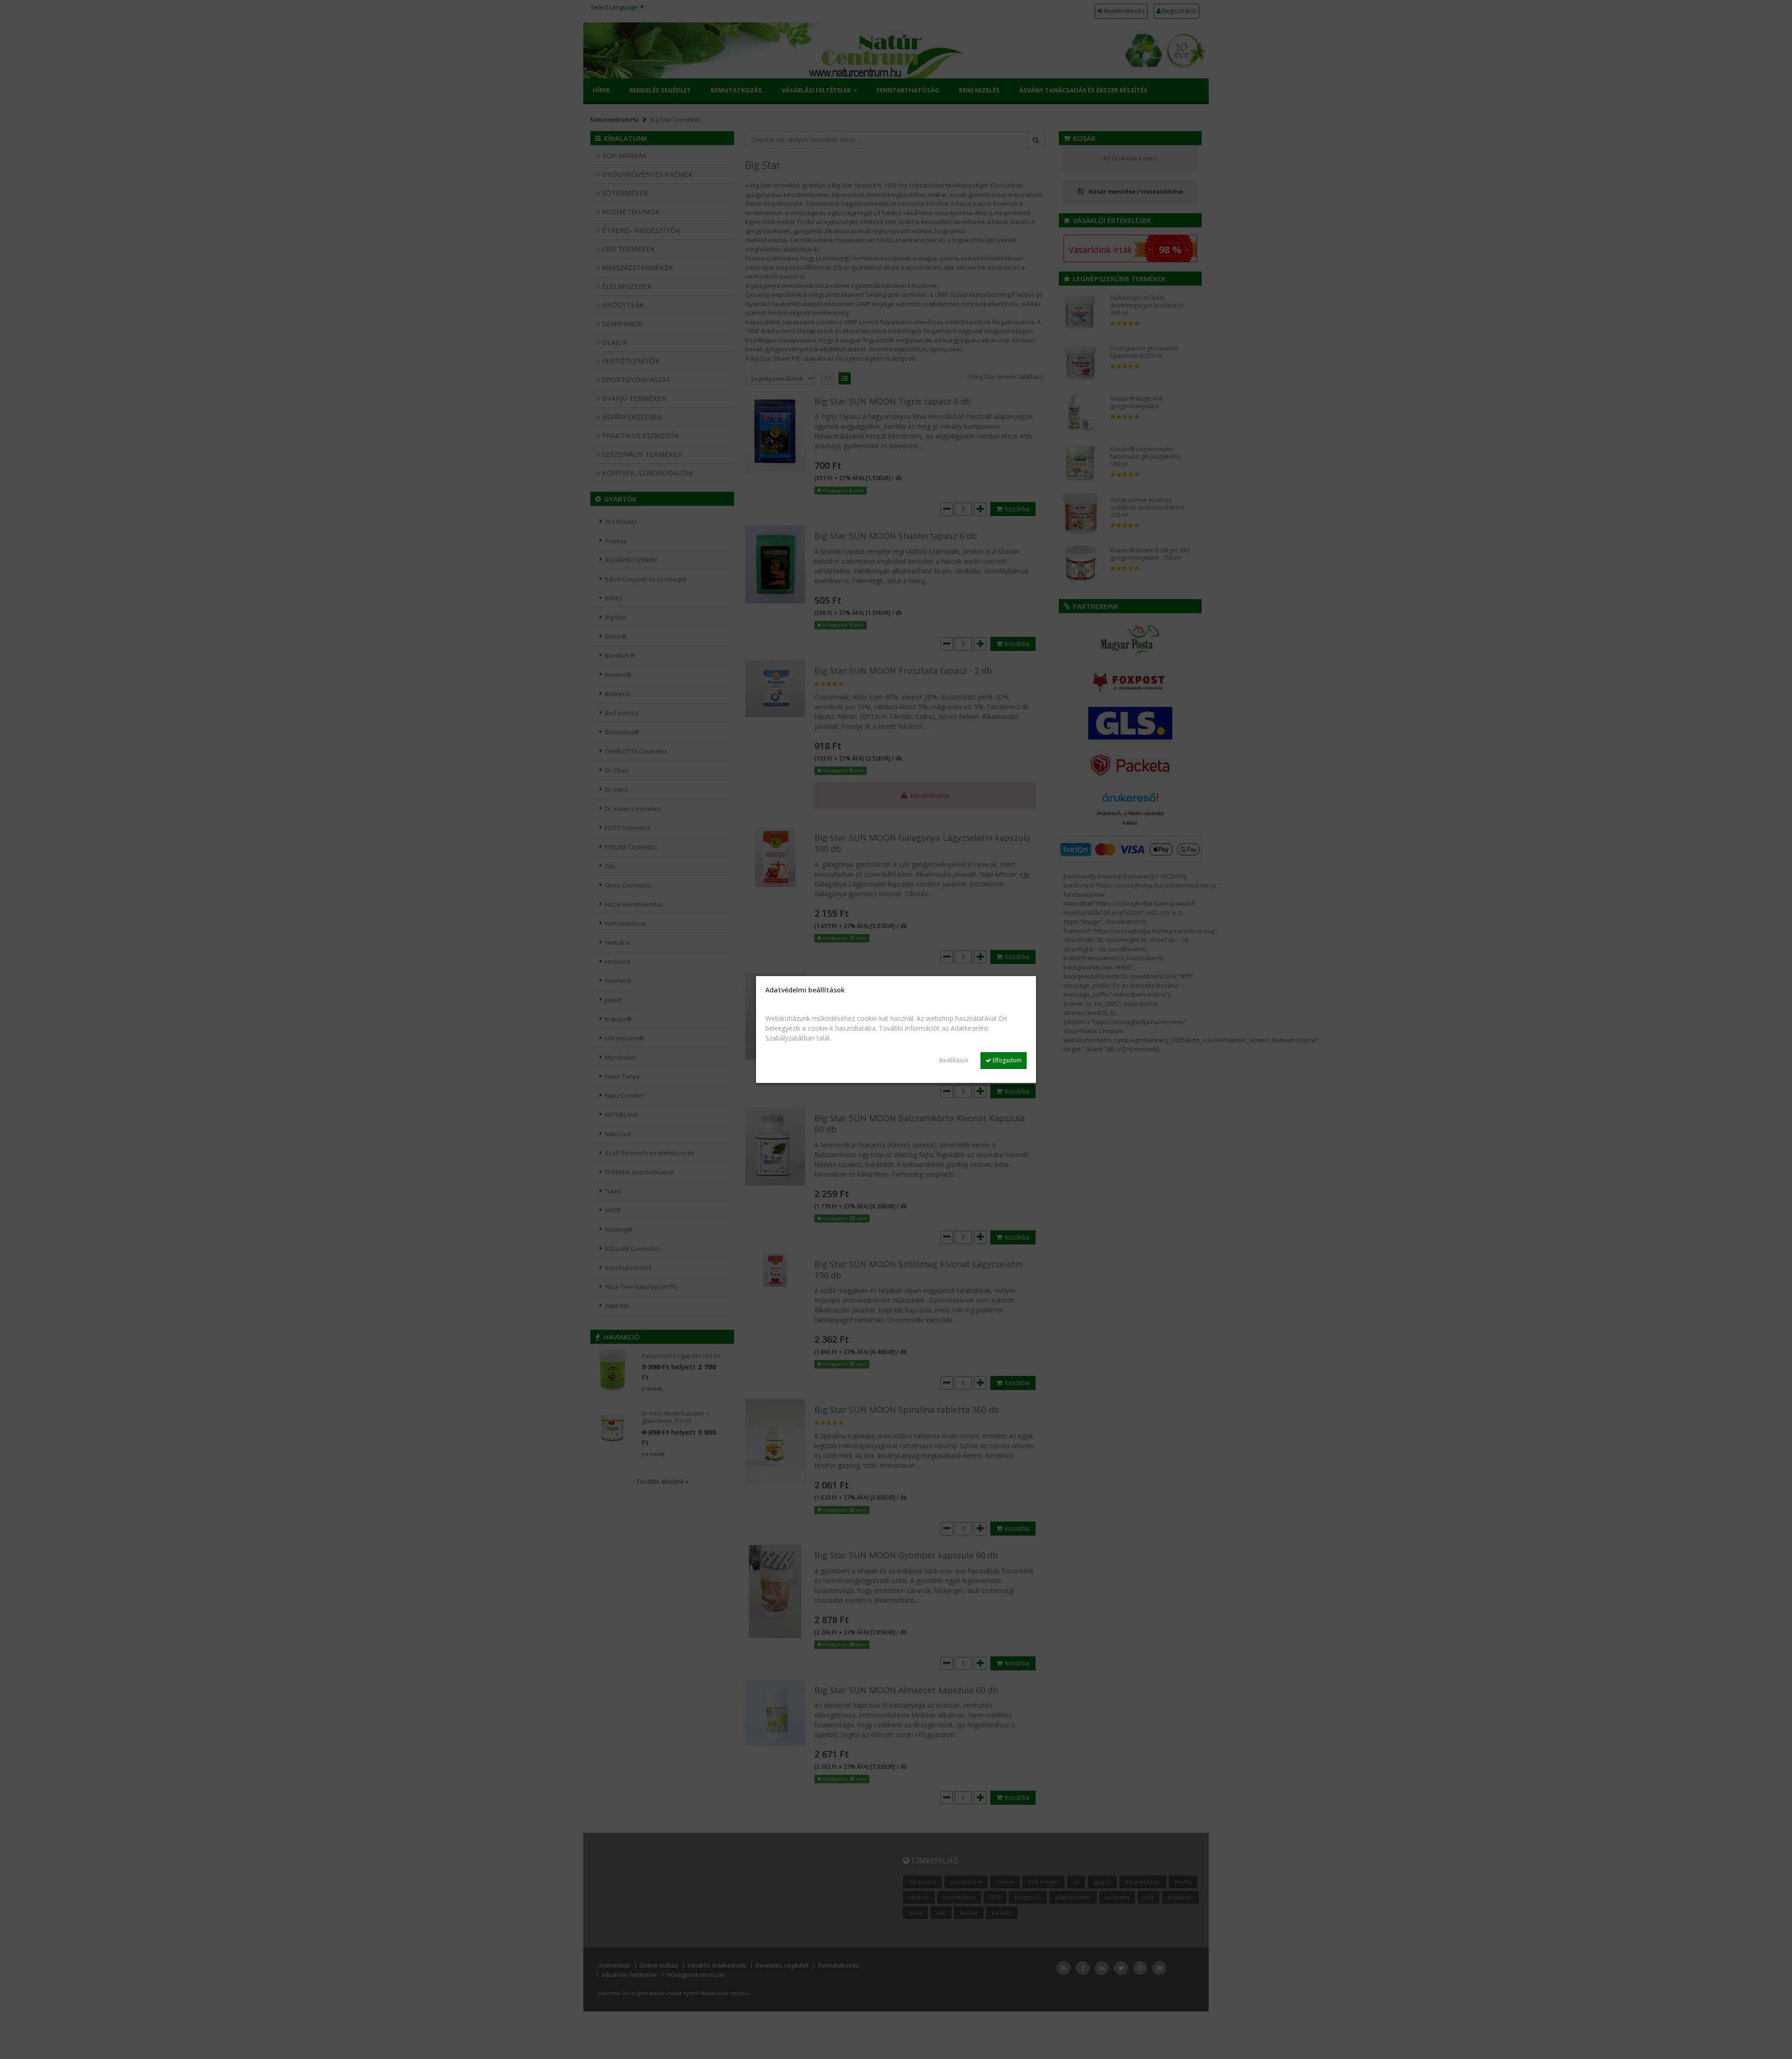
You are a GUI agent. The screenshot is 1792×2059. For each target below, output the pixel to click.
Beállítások (954, 1060)
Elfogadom (1006, 1060)
